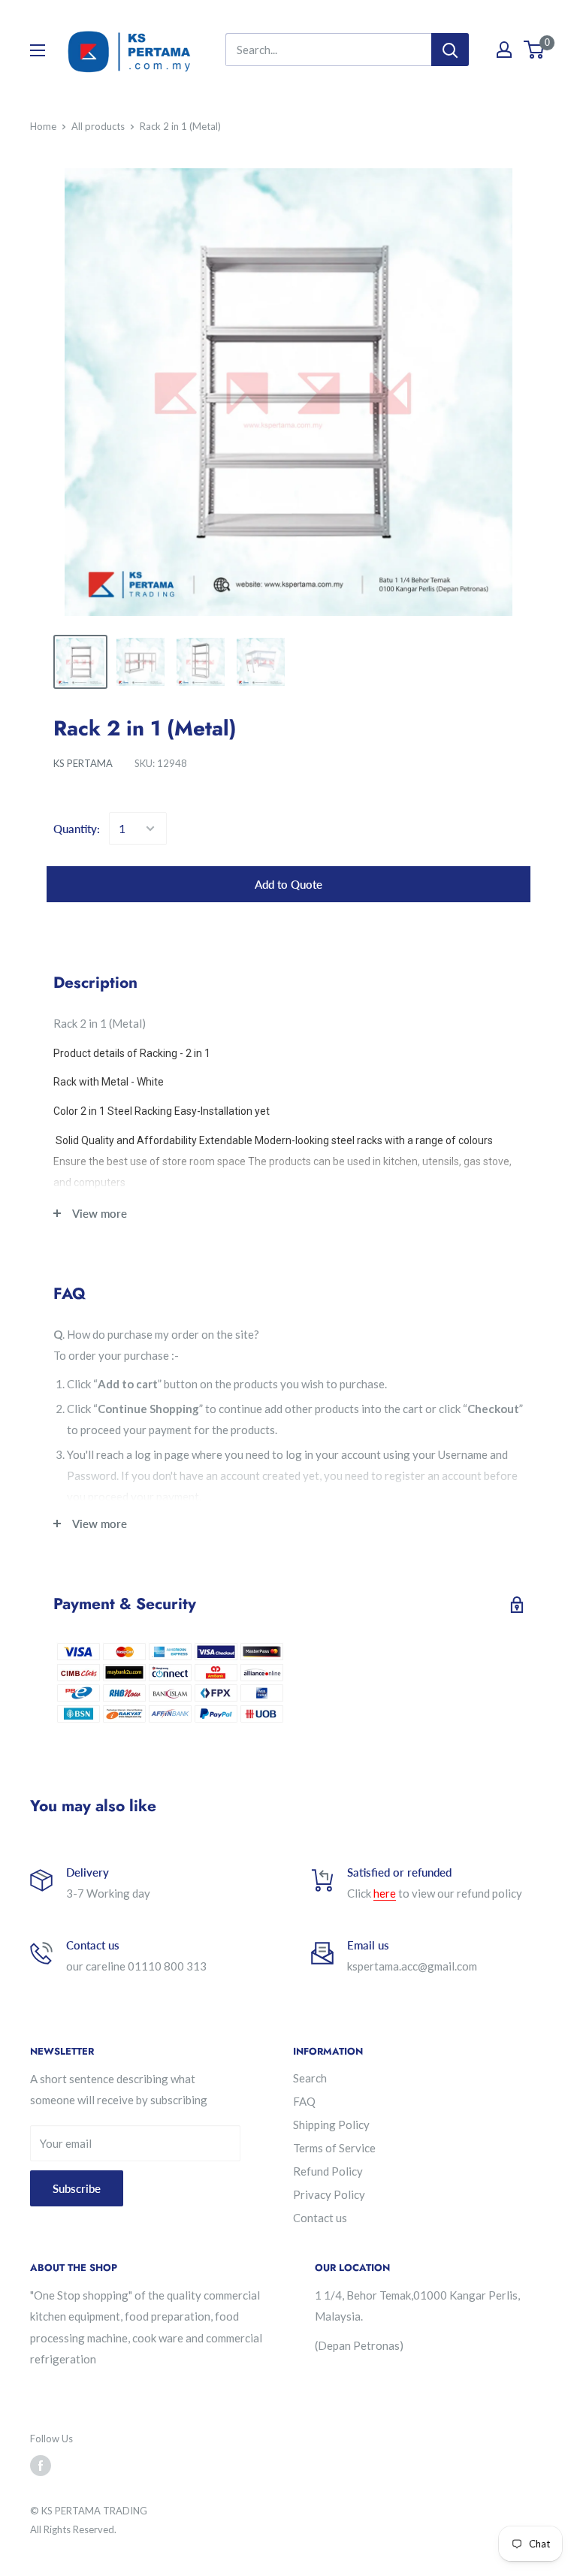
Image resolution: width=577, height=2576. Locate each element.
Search (310, 2078)
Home (43, 126)
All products (98, 126)
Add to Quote (288, 884)
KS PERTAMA (83, 763)
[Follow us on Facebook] (41, 2466)
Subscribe (77, 2188)
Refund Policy (328, 2171)
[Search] (450, 50)
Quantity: (77, 829)
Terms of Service (334, 2148)
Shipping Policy (331, 2125)
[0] (535, 50)
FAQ (304, 2101)
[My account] (504, 50)
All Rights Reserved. (73, 2529)
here (385, 1893)
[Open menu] (38, 50)
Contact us (320, 2218)
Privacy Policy (329, 2194)
